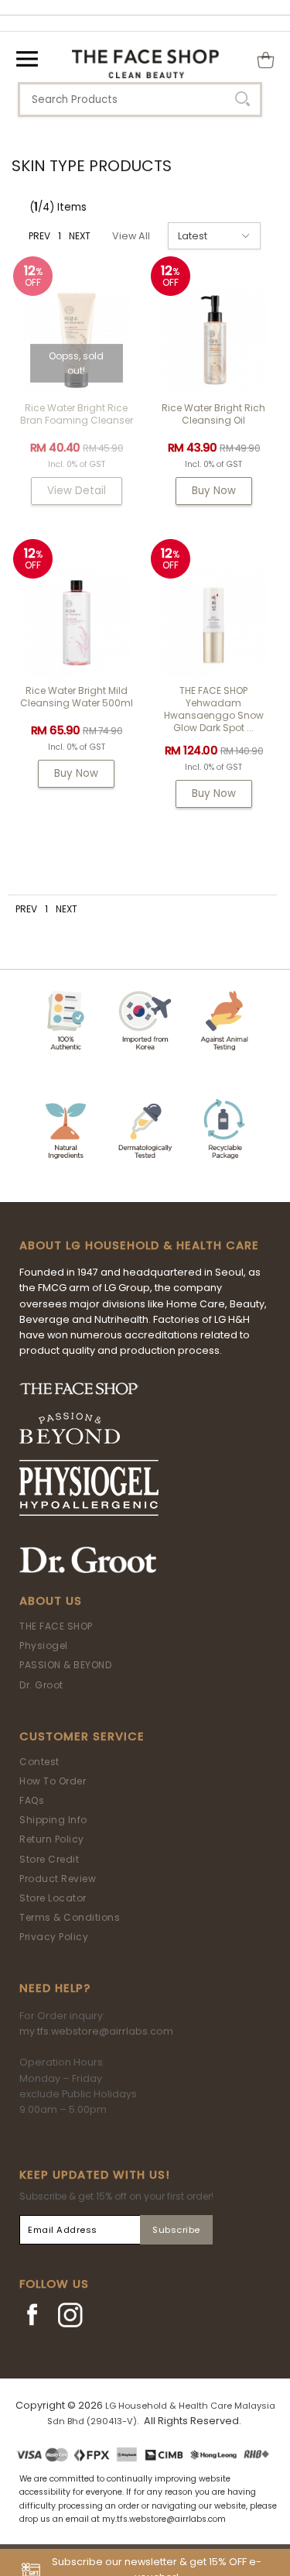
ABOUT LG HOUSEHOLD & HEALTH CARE (139, 1245)
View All (131, 236)
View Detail (77, 491)
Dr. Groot (41, 1685)
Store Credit (49, 1859)
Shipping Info (53, 1820)
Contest (39, 1762)
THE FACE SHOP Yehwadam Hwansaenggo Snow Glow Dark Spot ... (214, 709)
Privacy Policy (54, 1937)
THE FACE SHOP (56, 1626)
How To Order (53, 1781)
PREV (39, 236)
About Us (51, 1601)
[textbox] (140, 100)
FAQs (32, 1800)
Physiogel (44, 1645)
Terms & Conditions (70, 1917)
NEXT (80, 236)
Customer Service (82, 1736)
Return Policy (52, 1839)
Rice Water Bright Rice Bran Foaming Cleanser (77, 414)
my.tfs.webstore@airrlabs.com (96, 2031)
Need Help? (55, 1988)
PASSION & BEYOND (65, 1665)
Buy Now (214, 491)
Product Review (58, 1879)
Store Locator (53, 1898)
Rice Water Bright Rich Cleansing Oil (213, 414)
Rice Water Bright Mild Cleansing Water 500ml (77, 697)
